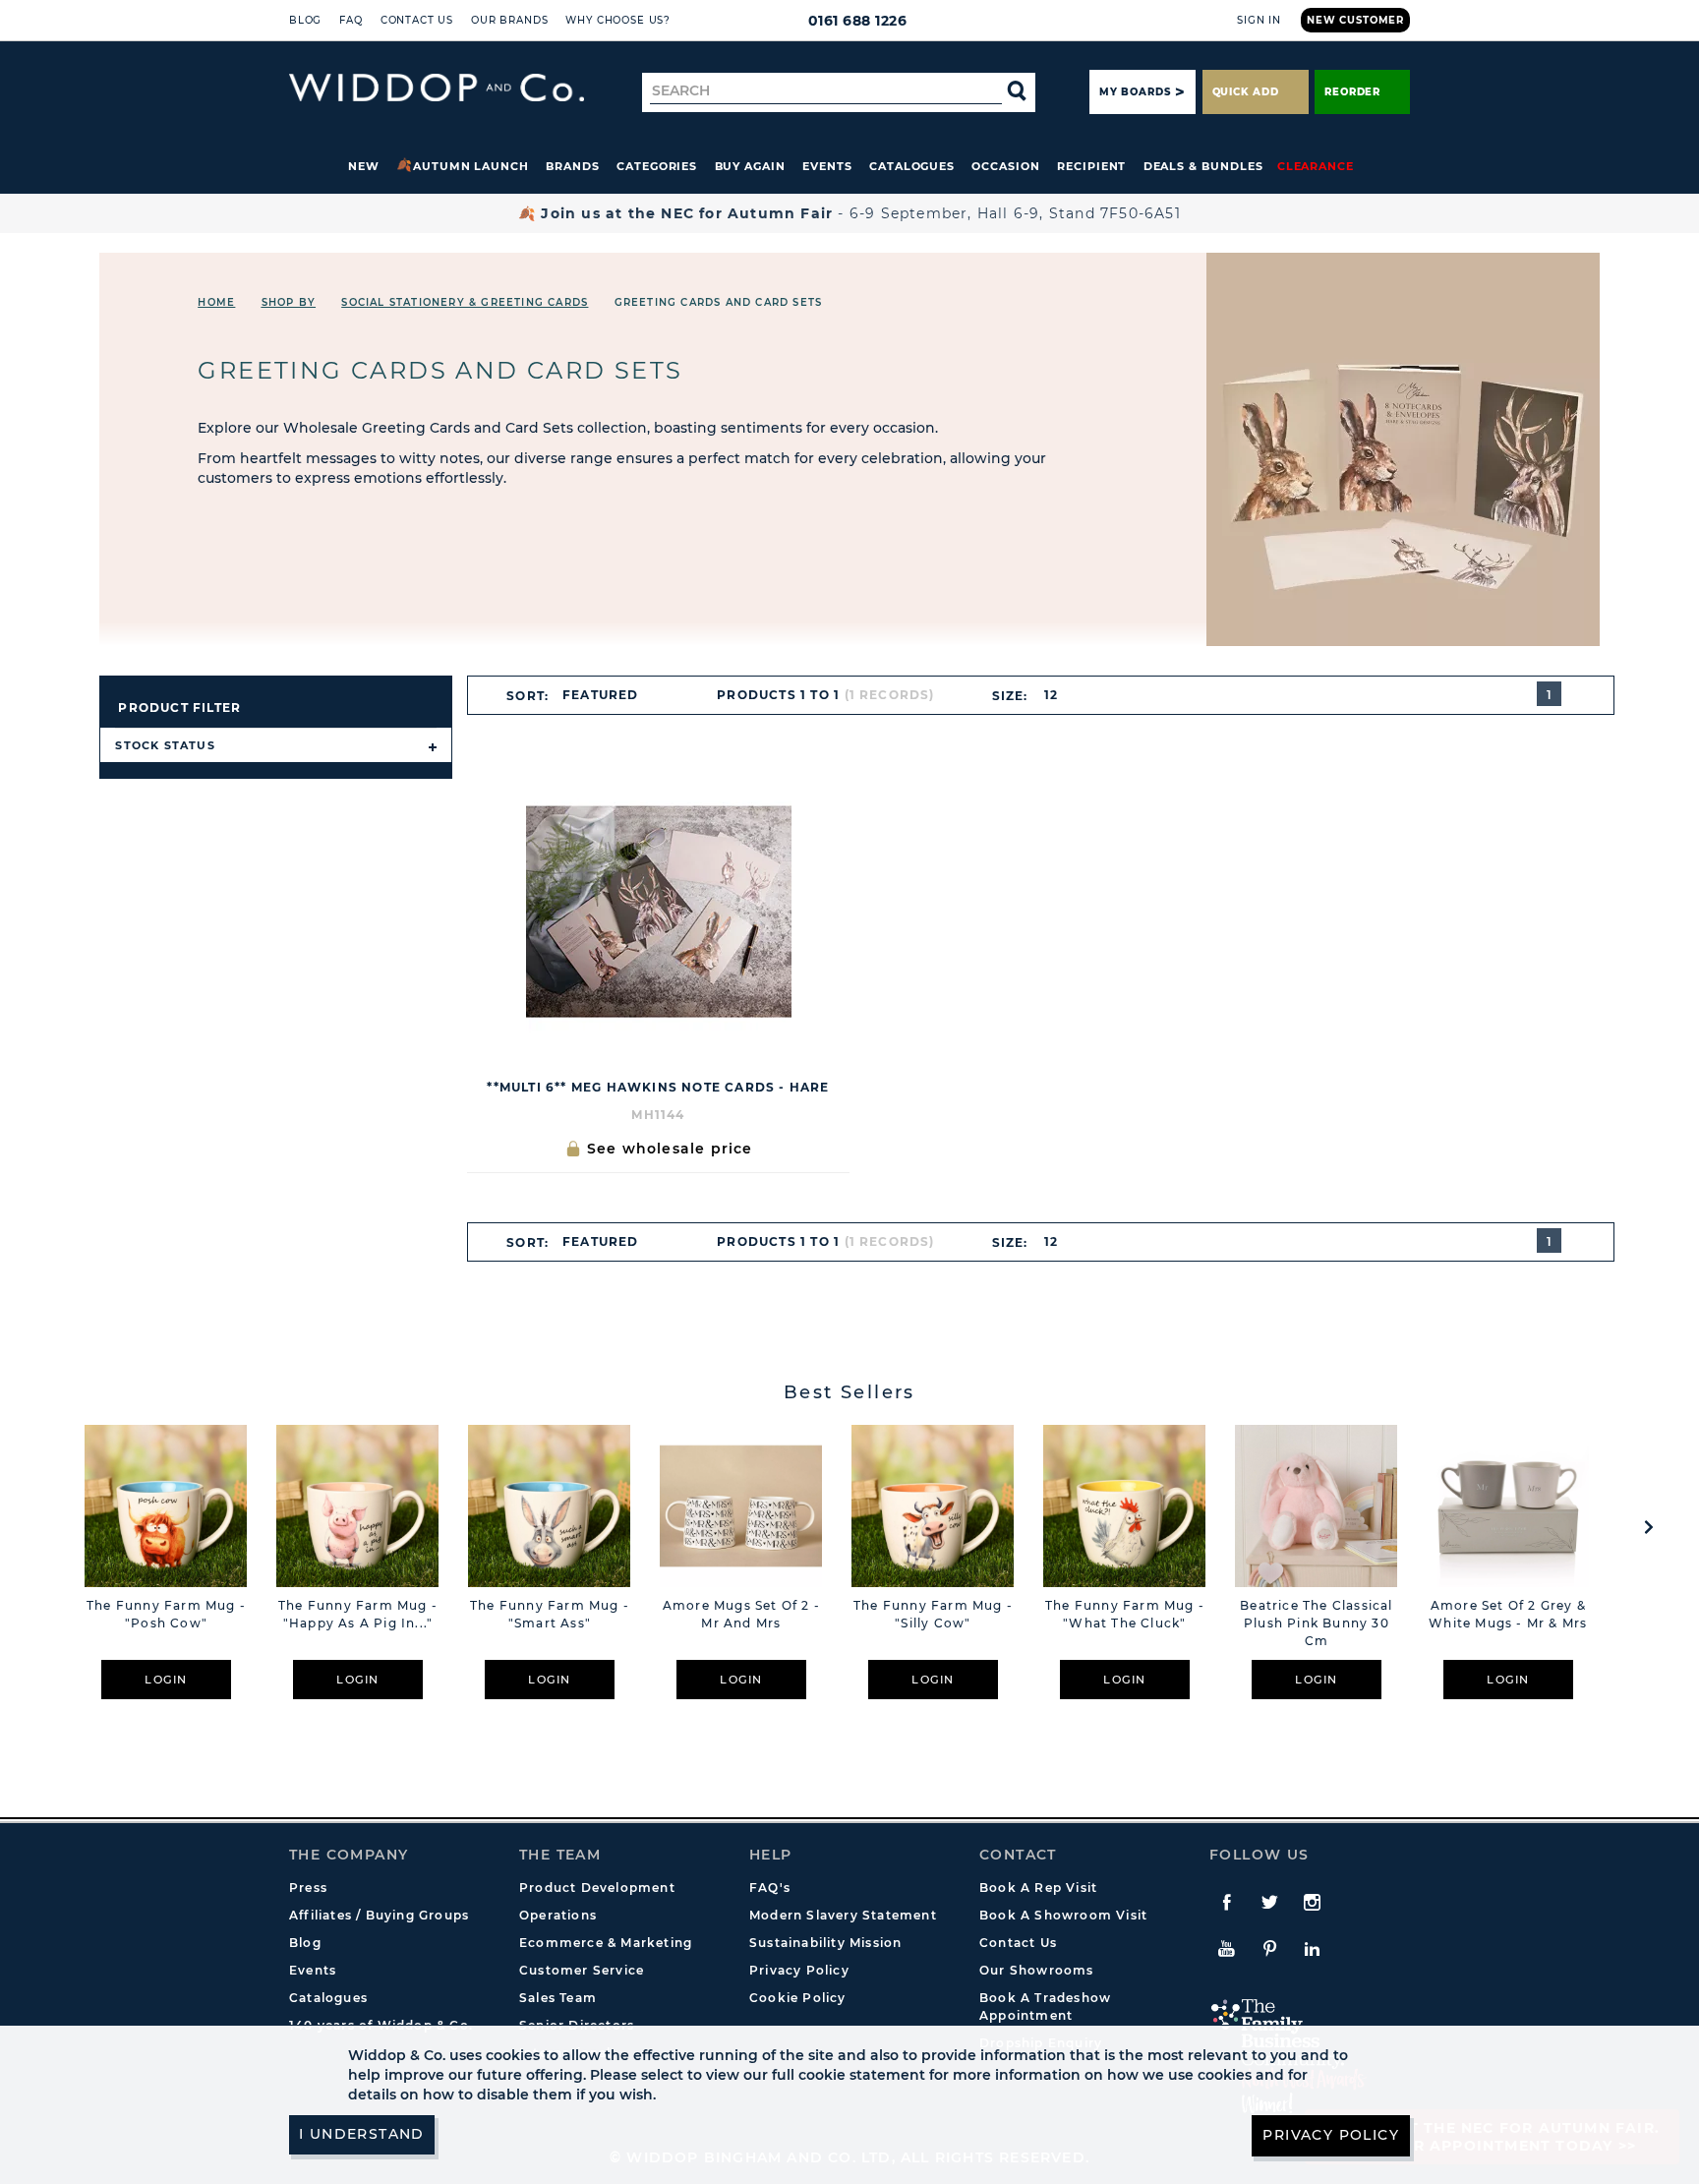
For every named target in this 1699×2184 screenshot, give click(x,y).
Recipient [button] (1091, 166)
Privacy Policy (799, 1970)
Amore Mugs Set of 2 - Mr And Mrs (741, 1614)
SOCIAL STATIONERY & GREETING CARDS (465, 302)
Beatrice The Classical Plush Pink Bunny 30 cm (1316, 1623)
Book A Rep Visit (1038, 1888)
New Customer (1355, 20)
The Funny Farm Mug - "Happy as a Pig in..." (358, 1614)
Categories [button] (657, 166)
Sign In (1259, 20)
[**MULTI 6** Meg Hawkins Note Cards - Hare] (658, 912)
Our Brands (509, 20)
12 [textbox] (1051, 695)
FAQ (351, 20)
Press (308, 1888)
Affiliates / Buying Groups (379, 1915)
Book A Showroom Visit (1063, 1915)
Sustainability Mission (825, 1943)
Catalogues (912, 166)
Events (827, 166)
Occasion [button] (1005, 166)
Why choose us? (618, 20)
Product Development (597, 1888)
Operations (558, 1915)
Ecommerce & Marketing (606, 1943)
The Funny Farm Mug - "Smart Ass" (550, 1614)
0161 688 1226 (858, 21)
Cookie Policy (798, 1998)
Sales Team (558, 1998)
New (364, 166)
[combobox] (609, 695)
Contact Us (417, 20)
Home (216, 302)
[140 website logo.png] (437, 88)
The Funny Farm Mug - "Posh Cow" (166, 1614)
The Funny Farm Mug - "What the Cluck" (1125, 1614)
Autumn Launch (471, 166)
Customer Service (582, 1970)
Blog (305, 20)
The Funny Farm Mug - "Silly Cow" (933, 1614)
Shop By (289, 302)
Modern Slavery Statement (843, 1915)
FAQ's (770, 1888)
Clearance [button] (1316, 166)
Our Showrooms (1037, 1970)
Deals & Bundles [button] (1203, 166)
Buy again (750, 166)
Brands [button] (573, 166)
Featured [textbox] (601, 695)
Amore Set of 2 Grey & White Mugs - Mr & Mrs (1508, 1614)
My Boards (1135, 92)
